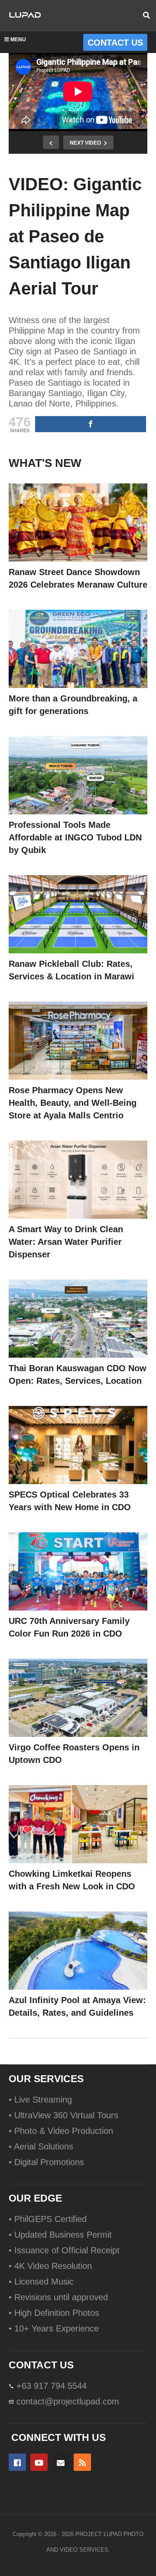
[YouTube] (39, 2462)
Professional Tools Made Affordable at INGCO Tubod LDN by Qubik (75, 837)
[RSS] (82, 2462)
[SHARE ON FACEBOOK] (91, 424)
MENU (18, 40)
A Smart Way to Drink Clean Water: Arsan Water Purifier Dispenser (66, 1242)
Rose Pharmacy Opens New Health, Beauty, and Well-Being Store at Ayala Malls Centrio (73, 1103)
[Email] (61, 2462)
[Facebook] (17, 2462)
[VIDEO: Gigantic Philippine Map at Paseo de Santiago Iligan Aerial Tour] (78, 522)
